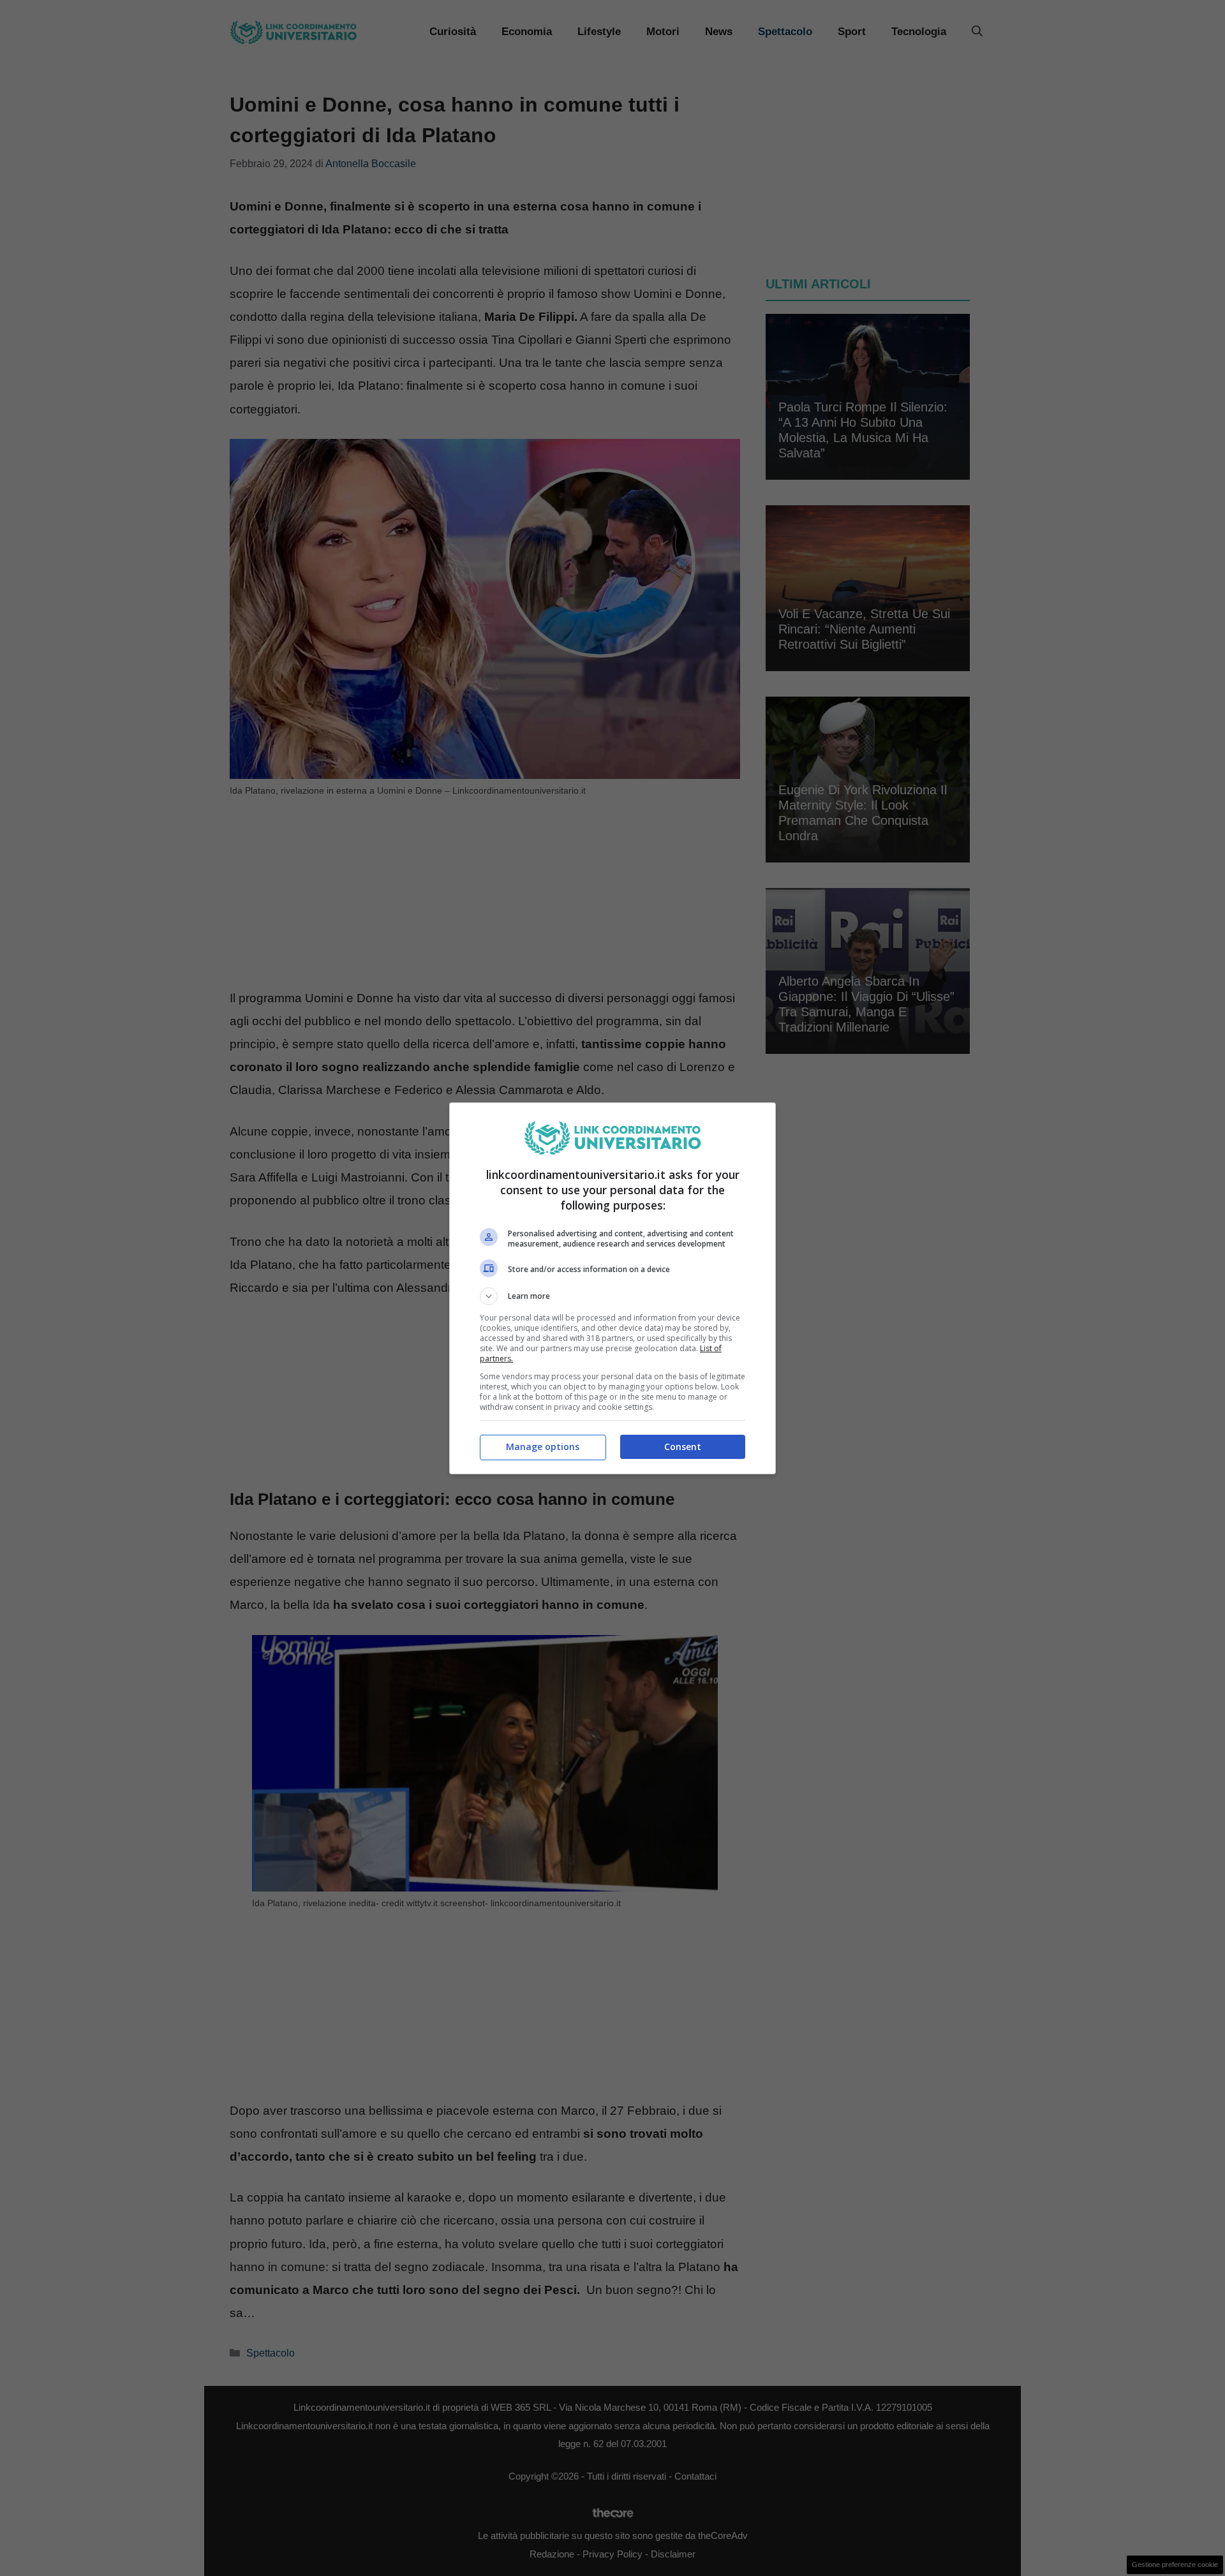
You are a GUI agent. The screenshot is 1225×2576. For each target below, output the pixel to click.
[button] (612, 1296)
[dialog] (612, 1288)
